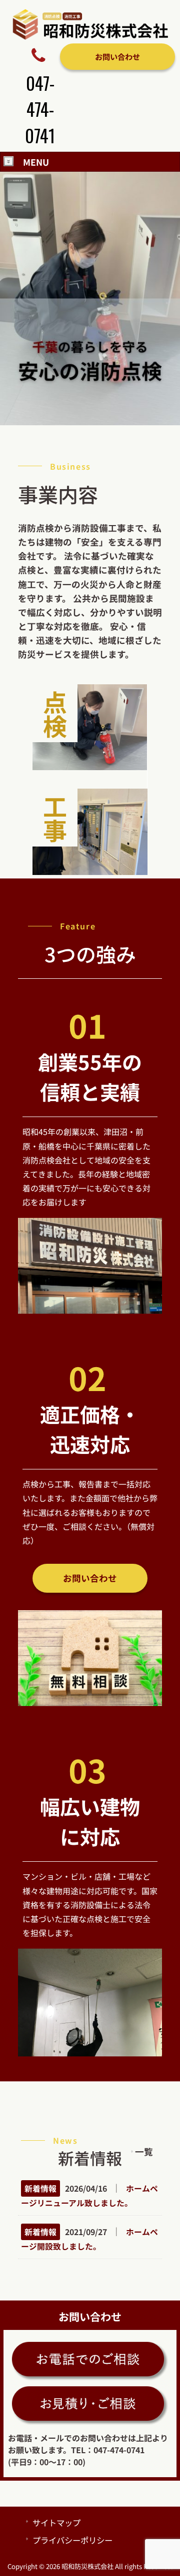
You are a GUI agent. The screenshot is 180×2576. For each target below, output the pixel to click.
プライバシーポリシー (72, 2540)
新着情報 (40, 2188)
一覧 (144, 2151)
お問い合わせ (117, 56)
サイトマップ (56, 2523)
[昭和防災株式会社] (90, 37)
